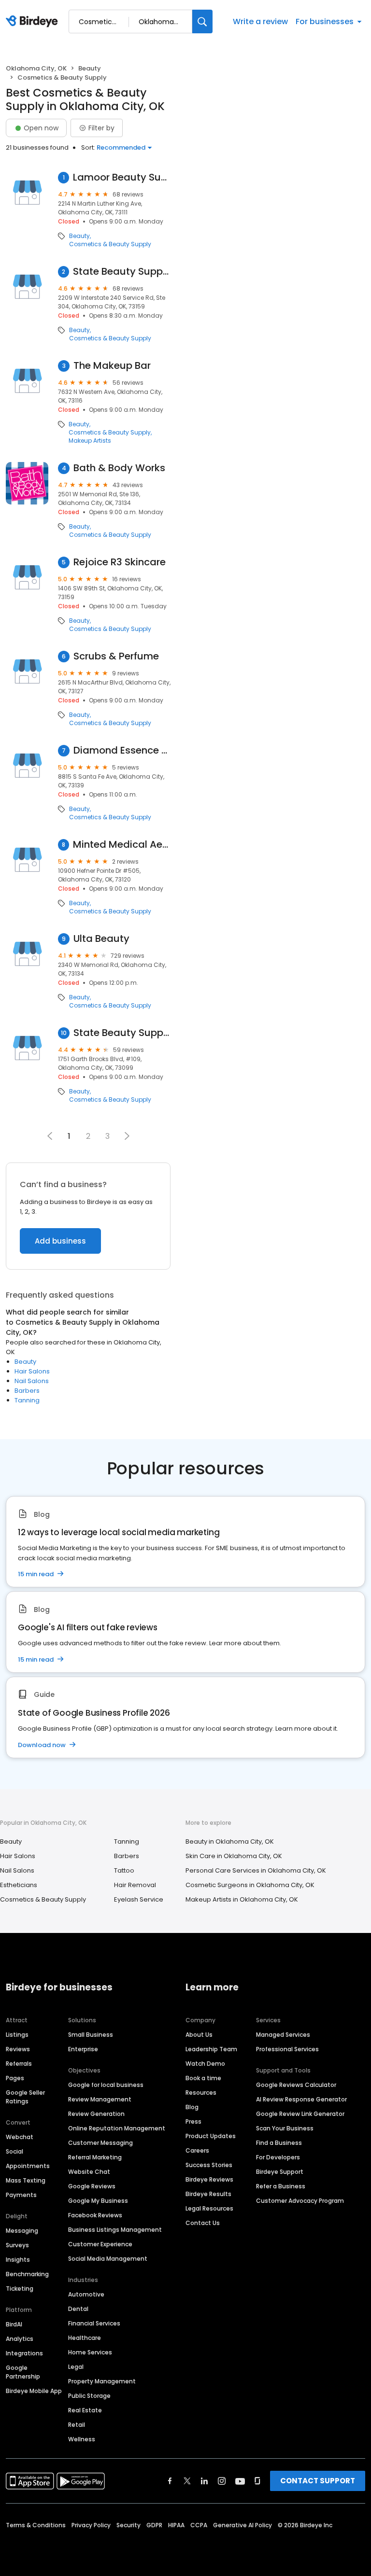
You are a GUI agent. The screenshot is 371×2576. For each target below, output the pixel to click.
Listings (17, 2035)
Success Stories (209, 2165)
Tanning (27, 1400)
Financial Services (94, 2323)
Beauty (90, 68)
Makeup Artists (90, 441)
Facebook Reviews (95, 2215)
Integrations (24, 2353)
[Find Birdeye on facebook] (170, 2481)
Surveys (17, 2245)
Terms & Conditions (36, 2525)
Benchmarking (27, 2274)
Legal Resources (209, 2208)
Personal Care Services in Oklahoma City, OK (256, 1870)
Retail (77, 2425)
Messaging (22, 2231)
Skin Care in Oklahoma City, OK (234, 1856)
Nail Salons (32, 1381)
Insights (18, 2260)
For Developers (278, 2157)
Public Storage (89, 2396)
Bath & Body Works (119, 468)
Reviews (18, 2049)
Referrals (19, 2064)
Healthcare (85, 2338)
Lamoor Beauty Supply (122, 177)
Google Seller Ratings (25, 2097)
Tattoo (124, 1870)
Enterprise (83, 2049)
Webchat (20, 2137)
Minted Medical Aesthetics (122, 845)
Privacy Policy (91, 2525)
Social (14, 2151)
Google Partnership (23, 2372)
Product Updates (211, 2136)
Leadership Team (211, 2049)
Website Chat (89, 2172)
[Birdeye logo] (34, 22)
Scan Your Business (285, 2128)
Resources (201, 2093)
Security (128, 2525)
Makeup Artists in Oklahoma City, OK (242, 1899)
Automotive (86, 2294)
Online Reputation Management (117, 2128)
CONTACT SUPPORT (318, 2481)
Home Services (90, 2352)
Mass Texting (26, 2180)
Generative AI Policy (243, 2525)
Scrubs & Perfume (116, 656)
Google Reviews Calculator (296, 2085)
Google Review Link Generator (300, 2114)
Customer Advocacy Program (300, 2201)
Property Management (102, 2381)
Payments (21, 2195)
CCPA (199, 2525)
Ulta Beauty (101, 939)
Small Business (91, 2035)
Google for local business (106, 2085)
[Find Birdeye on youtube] (240, 2481)
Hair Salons (32, 1371)
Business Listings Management (115, 2230)
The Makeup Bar (112, 366)
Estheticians (19, 1885)
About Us (199, 2035)
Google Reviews (92, 2186)
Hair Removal (135, 1885)
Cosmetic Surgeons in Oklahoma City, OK (250, 1885)
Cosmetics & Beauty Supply (110, 244)
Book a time (203, 2078)
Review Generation (96, 2114)
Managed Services (283, 2035)
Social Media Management (108, 2259)
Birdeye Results (208, 2194)
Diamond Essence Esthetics (122, 750)
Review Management (100, 2099)
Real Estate (85, 2410)
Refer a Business (281, 2186)
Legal (76, 2367)
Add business (60, 1241)
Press (193, 2121)
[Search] (202, 21)
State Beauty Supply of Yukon (122, 1033)
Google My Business (98, 2201)
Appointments (28, 2166)
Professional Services (287, 2049)
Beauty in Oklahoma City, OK (230, 1841)
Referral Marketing (95, 2157)
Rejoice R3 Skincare (120, 562)
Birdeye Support (280, 2172)
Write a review (260, 21)
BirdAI (14, 2324)
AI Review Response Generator (301, 2099)
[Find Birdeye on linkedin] (204, 2481)
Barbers (27, 1391)
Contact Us (203, 2223)
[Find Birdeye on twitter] (187, 2481)
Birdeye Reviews (209, 2179)
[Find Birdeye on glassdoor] (257, 2481)
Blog (192, 2107)
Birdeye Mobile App (34, 2391)
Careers (197, 2150)
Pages (15, 2078)
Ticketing (20, 2289)
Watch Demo (205, 2064)
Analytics (20, 2339)
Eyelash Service (139, 1899)
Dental (78, 2309)
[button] (127, 1136)
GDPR (154, 2525)
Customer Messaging (100, 2143)
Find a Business (279, 2143)
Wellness (82, 2439)
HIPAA (176, 2525)
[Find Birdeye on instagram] (222, 2481)
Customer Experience (100, 2244)
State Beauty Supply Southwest (122, 272)
